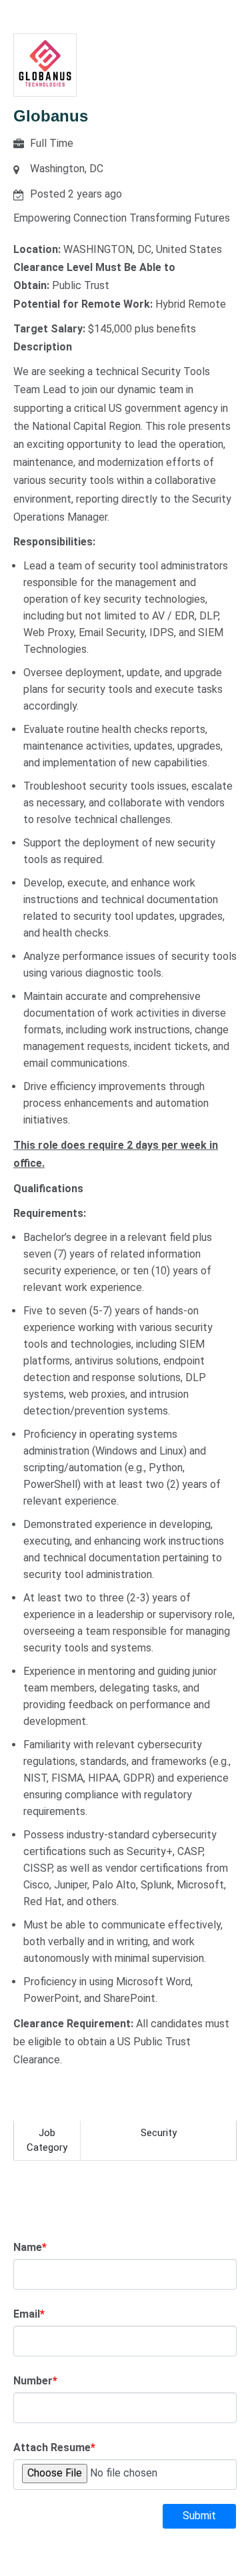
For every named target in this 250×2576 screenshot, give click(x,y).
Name (30, 2247)
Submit (199, 2516)
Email (29, 2314)
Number (35, 2381)
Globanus (51, 116)
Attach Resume (54, 2448)
